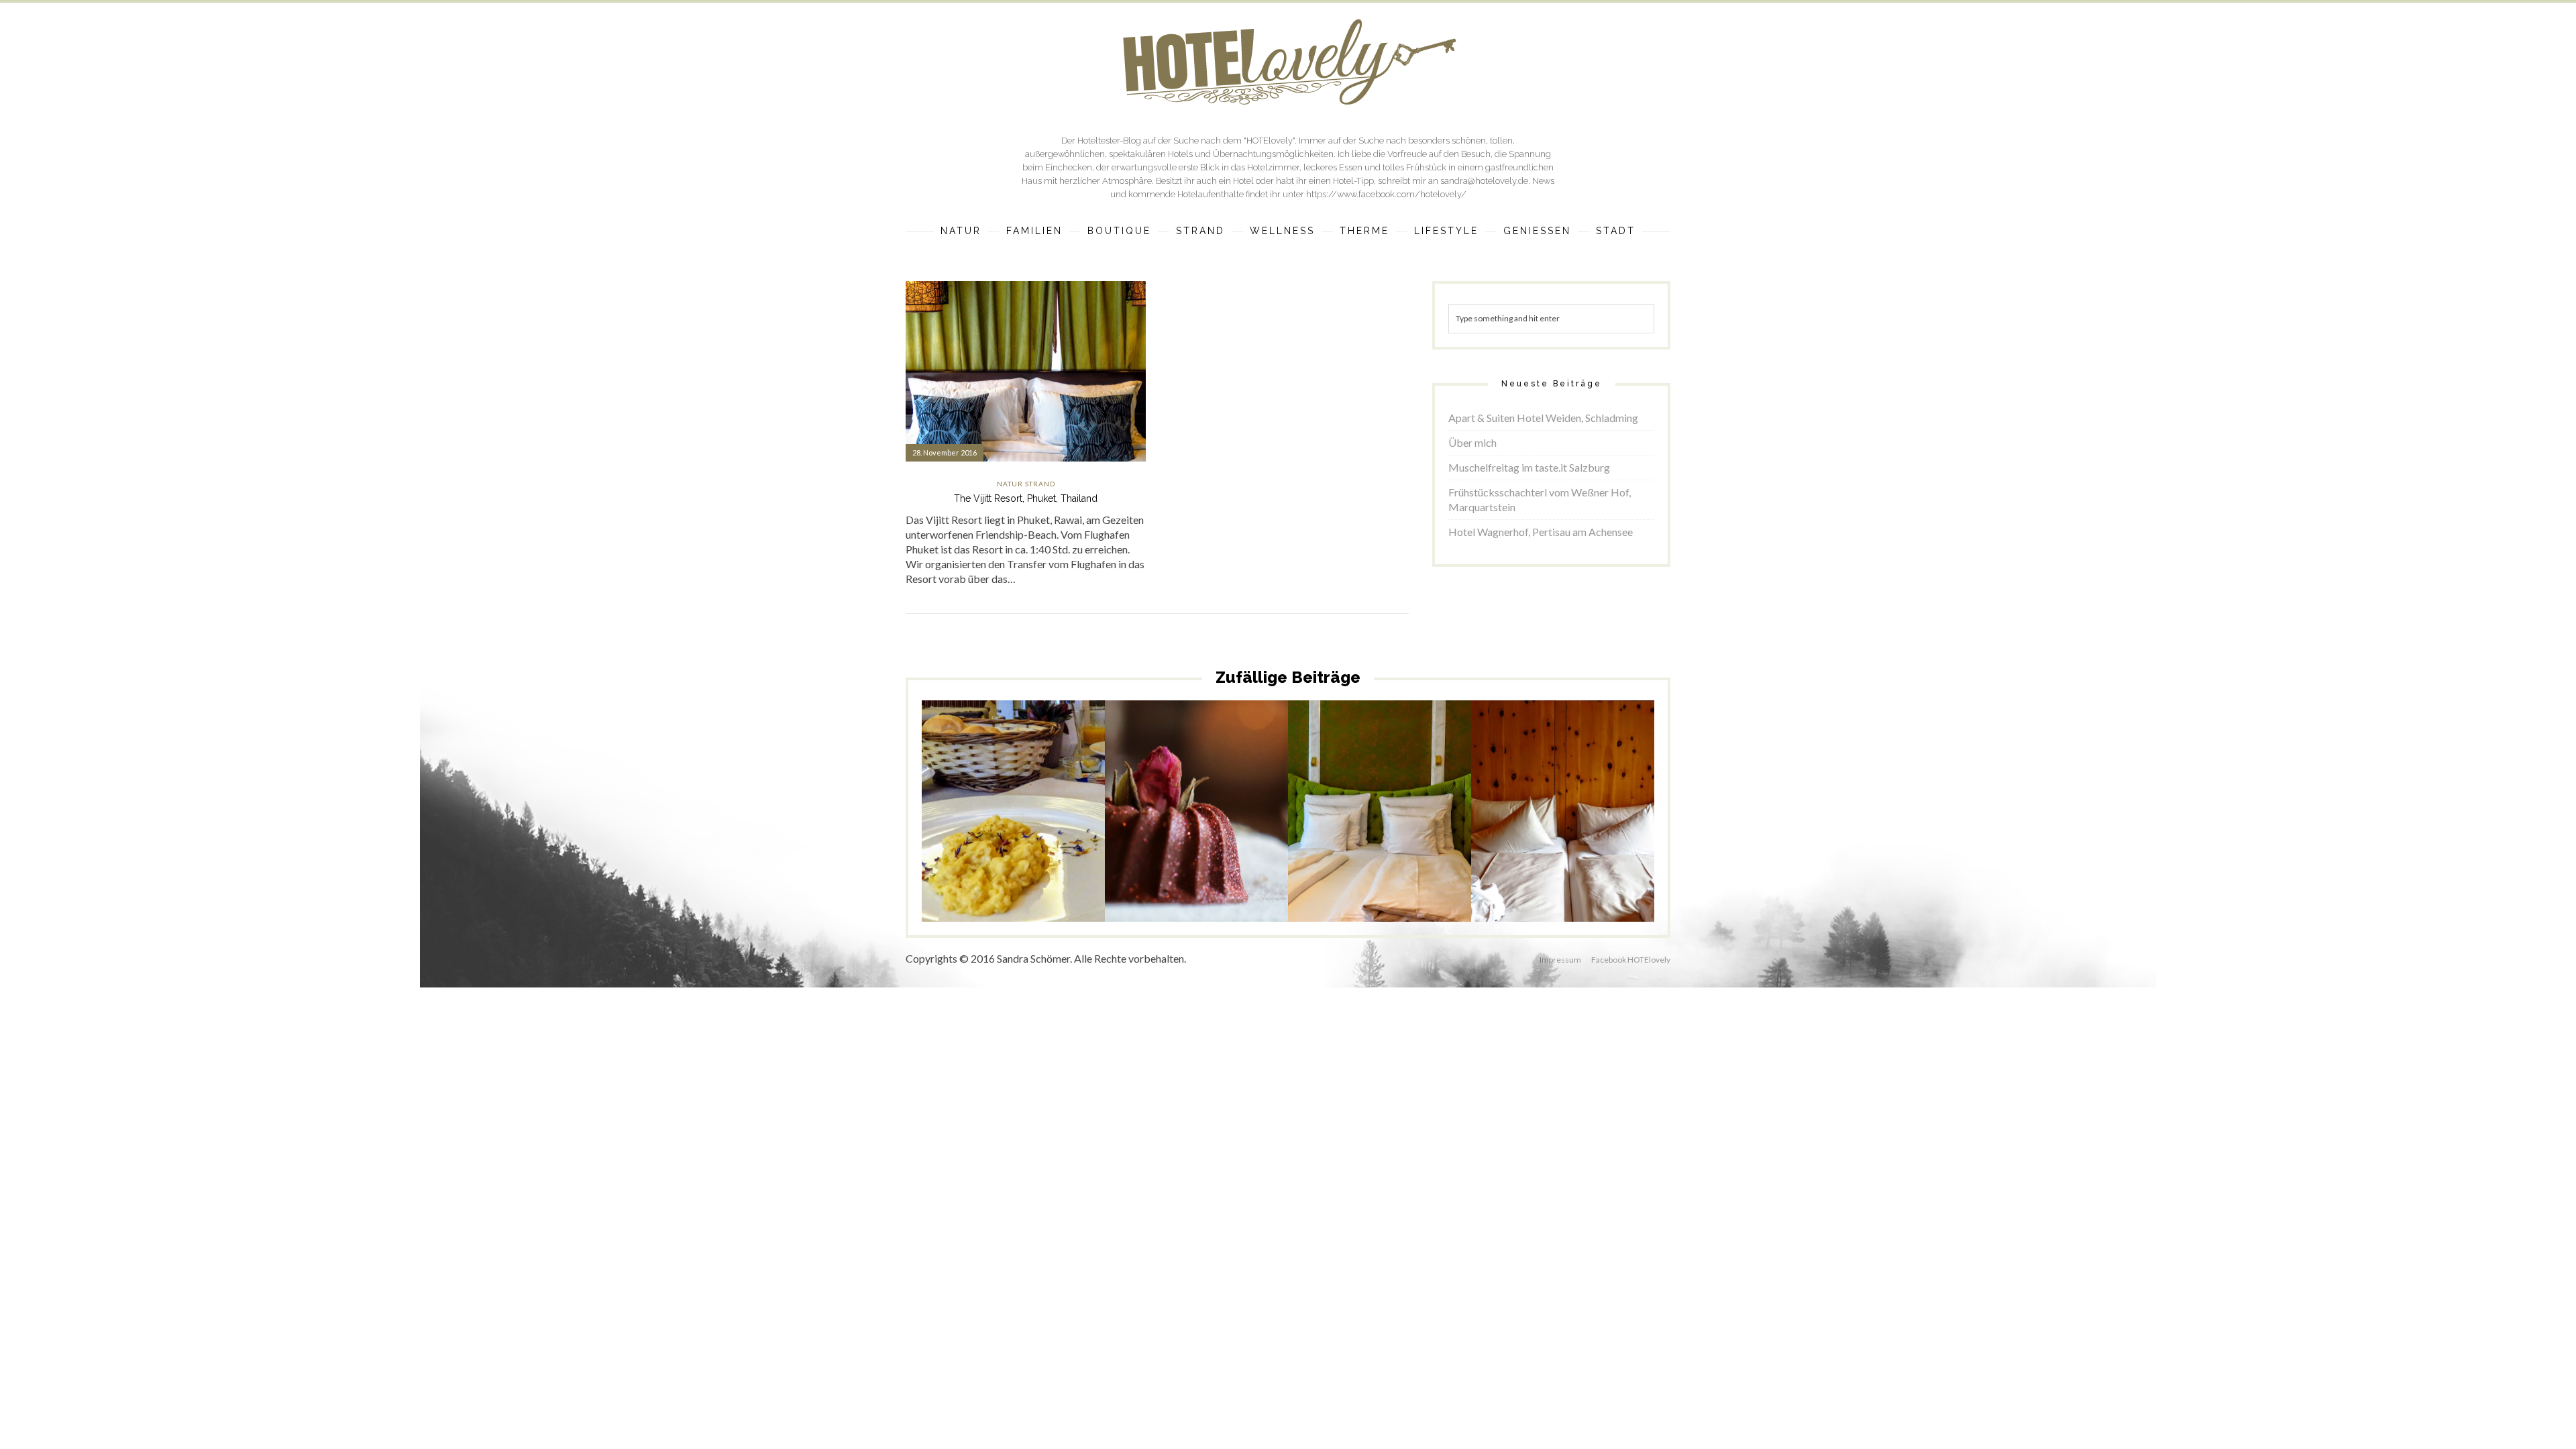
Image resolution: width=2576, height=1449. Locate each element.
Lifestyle (1446, 231)
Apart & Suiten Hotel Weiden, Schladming (1543, 418)
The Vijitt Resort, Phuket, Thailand (1026, 498)
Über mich (1472, 442)
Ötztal (1593, 836)
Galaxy (1386, 825)
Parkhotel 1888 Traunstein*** (1014, 800)
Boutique (1119, 231)
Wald (1537, 846)
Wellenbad (1428, 846)
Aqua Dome (1514, 825)
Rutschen (1421, 836)
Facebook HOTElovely (1631, 960)
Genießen (1537, 231)
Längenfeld (1588, 825)
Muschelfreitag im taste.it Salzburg (1529, 467)
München (1336, 836)
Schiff (1320, 846)
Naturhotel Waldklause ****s (1563, 795)
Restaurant (997, 841)
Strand (1200, 231)
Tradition (973, 852)
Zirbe (1563, 857)
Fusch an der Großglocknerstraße (1194, 843)
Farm (1175, 838)
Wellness (1282, 231)
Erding (1324, 825)
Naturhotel (1515, 836)
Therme (1364, 231)
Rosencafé (1149, 859)
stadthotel (1063, 841)
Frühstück (1025, 830)
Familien (1034, 231)
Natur (961, 231)
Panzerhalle (1241, 848)
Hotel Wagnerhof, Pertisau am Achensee (1541, 532)
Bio (1156, 838)
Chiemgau (984, 830)
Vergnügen (1386, 846)
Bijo (1139, 838)
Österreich (1558, 836)
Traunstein (1012, 852)
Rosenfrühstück (1201, 859)
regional (959, 841)
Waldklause (1570, 846)
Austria (1551, 825)
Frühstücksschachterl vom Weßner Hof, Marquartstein (1540, 499)
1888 (953, 830)
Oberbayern (1379, 836)
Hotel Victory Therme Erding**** (1380, 795)
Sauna (1030, 841)
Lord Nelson (1423, 825)
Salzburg (1248, 859)
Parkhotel (1064, 830)
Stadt (1616, 231)
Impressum (1560, 960)
